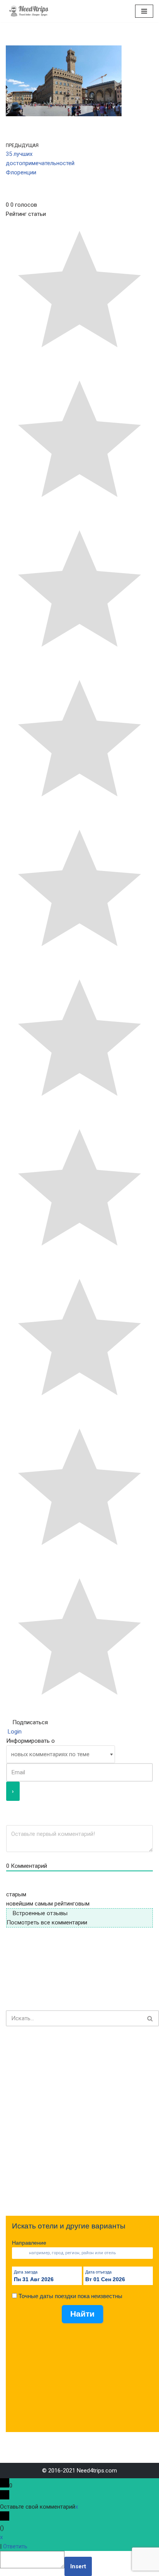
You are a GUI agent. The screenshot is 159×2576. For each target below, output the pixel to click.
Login (14, 1732)
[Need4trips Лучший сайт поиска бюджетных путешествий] (29, 11)
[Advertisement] (79, 2121)
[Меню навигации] (144, 11)
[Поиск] (150, 2018)
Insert (78, 2566)
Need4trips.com (97, 2471)
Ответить (15, 2546)
